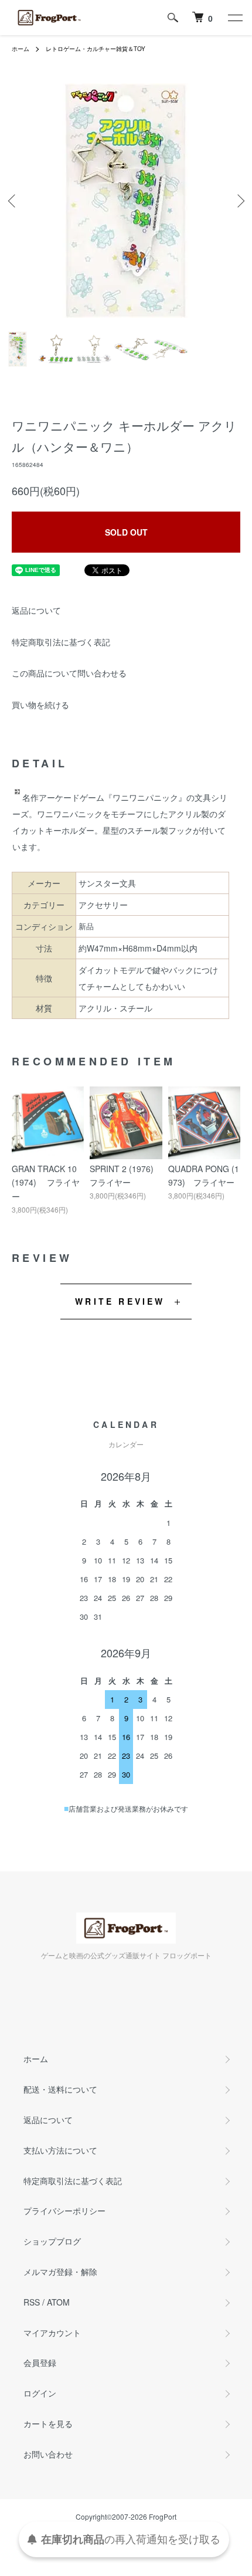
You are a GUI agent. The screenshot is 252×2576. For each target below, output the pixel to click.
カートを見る (48, 2423)
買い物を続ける (40, 705)
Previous (13, 201)
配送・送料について (60, 2089)
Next (239, 201)
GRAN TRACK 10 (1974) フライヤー (46, 1183)
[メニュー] (234, 18)
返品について (36, 610)
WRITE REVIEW (120, 1301)
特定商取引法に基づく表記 (61, 642)
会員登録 (40, 2362)
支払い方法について (60, 2150)
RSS (32, 2302)
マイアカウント (52, 2333)
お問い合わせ (48, 2454)
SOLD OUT (126, 532)
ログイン (40, 2393)
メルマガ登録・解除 (60, 2272)
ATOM (58, 2302)
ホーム (21, 49)
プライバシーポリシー (64, 2211)
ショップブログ (52, 2241)
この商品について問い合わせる (69, 673)
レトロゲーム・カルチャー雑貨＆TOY (96, 49)
